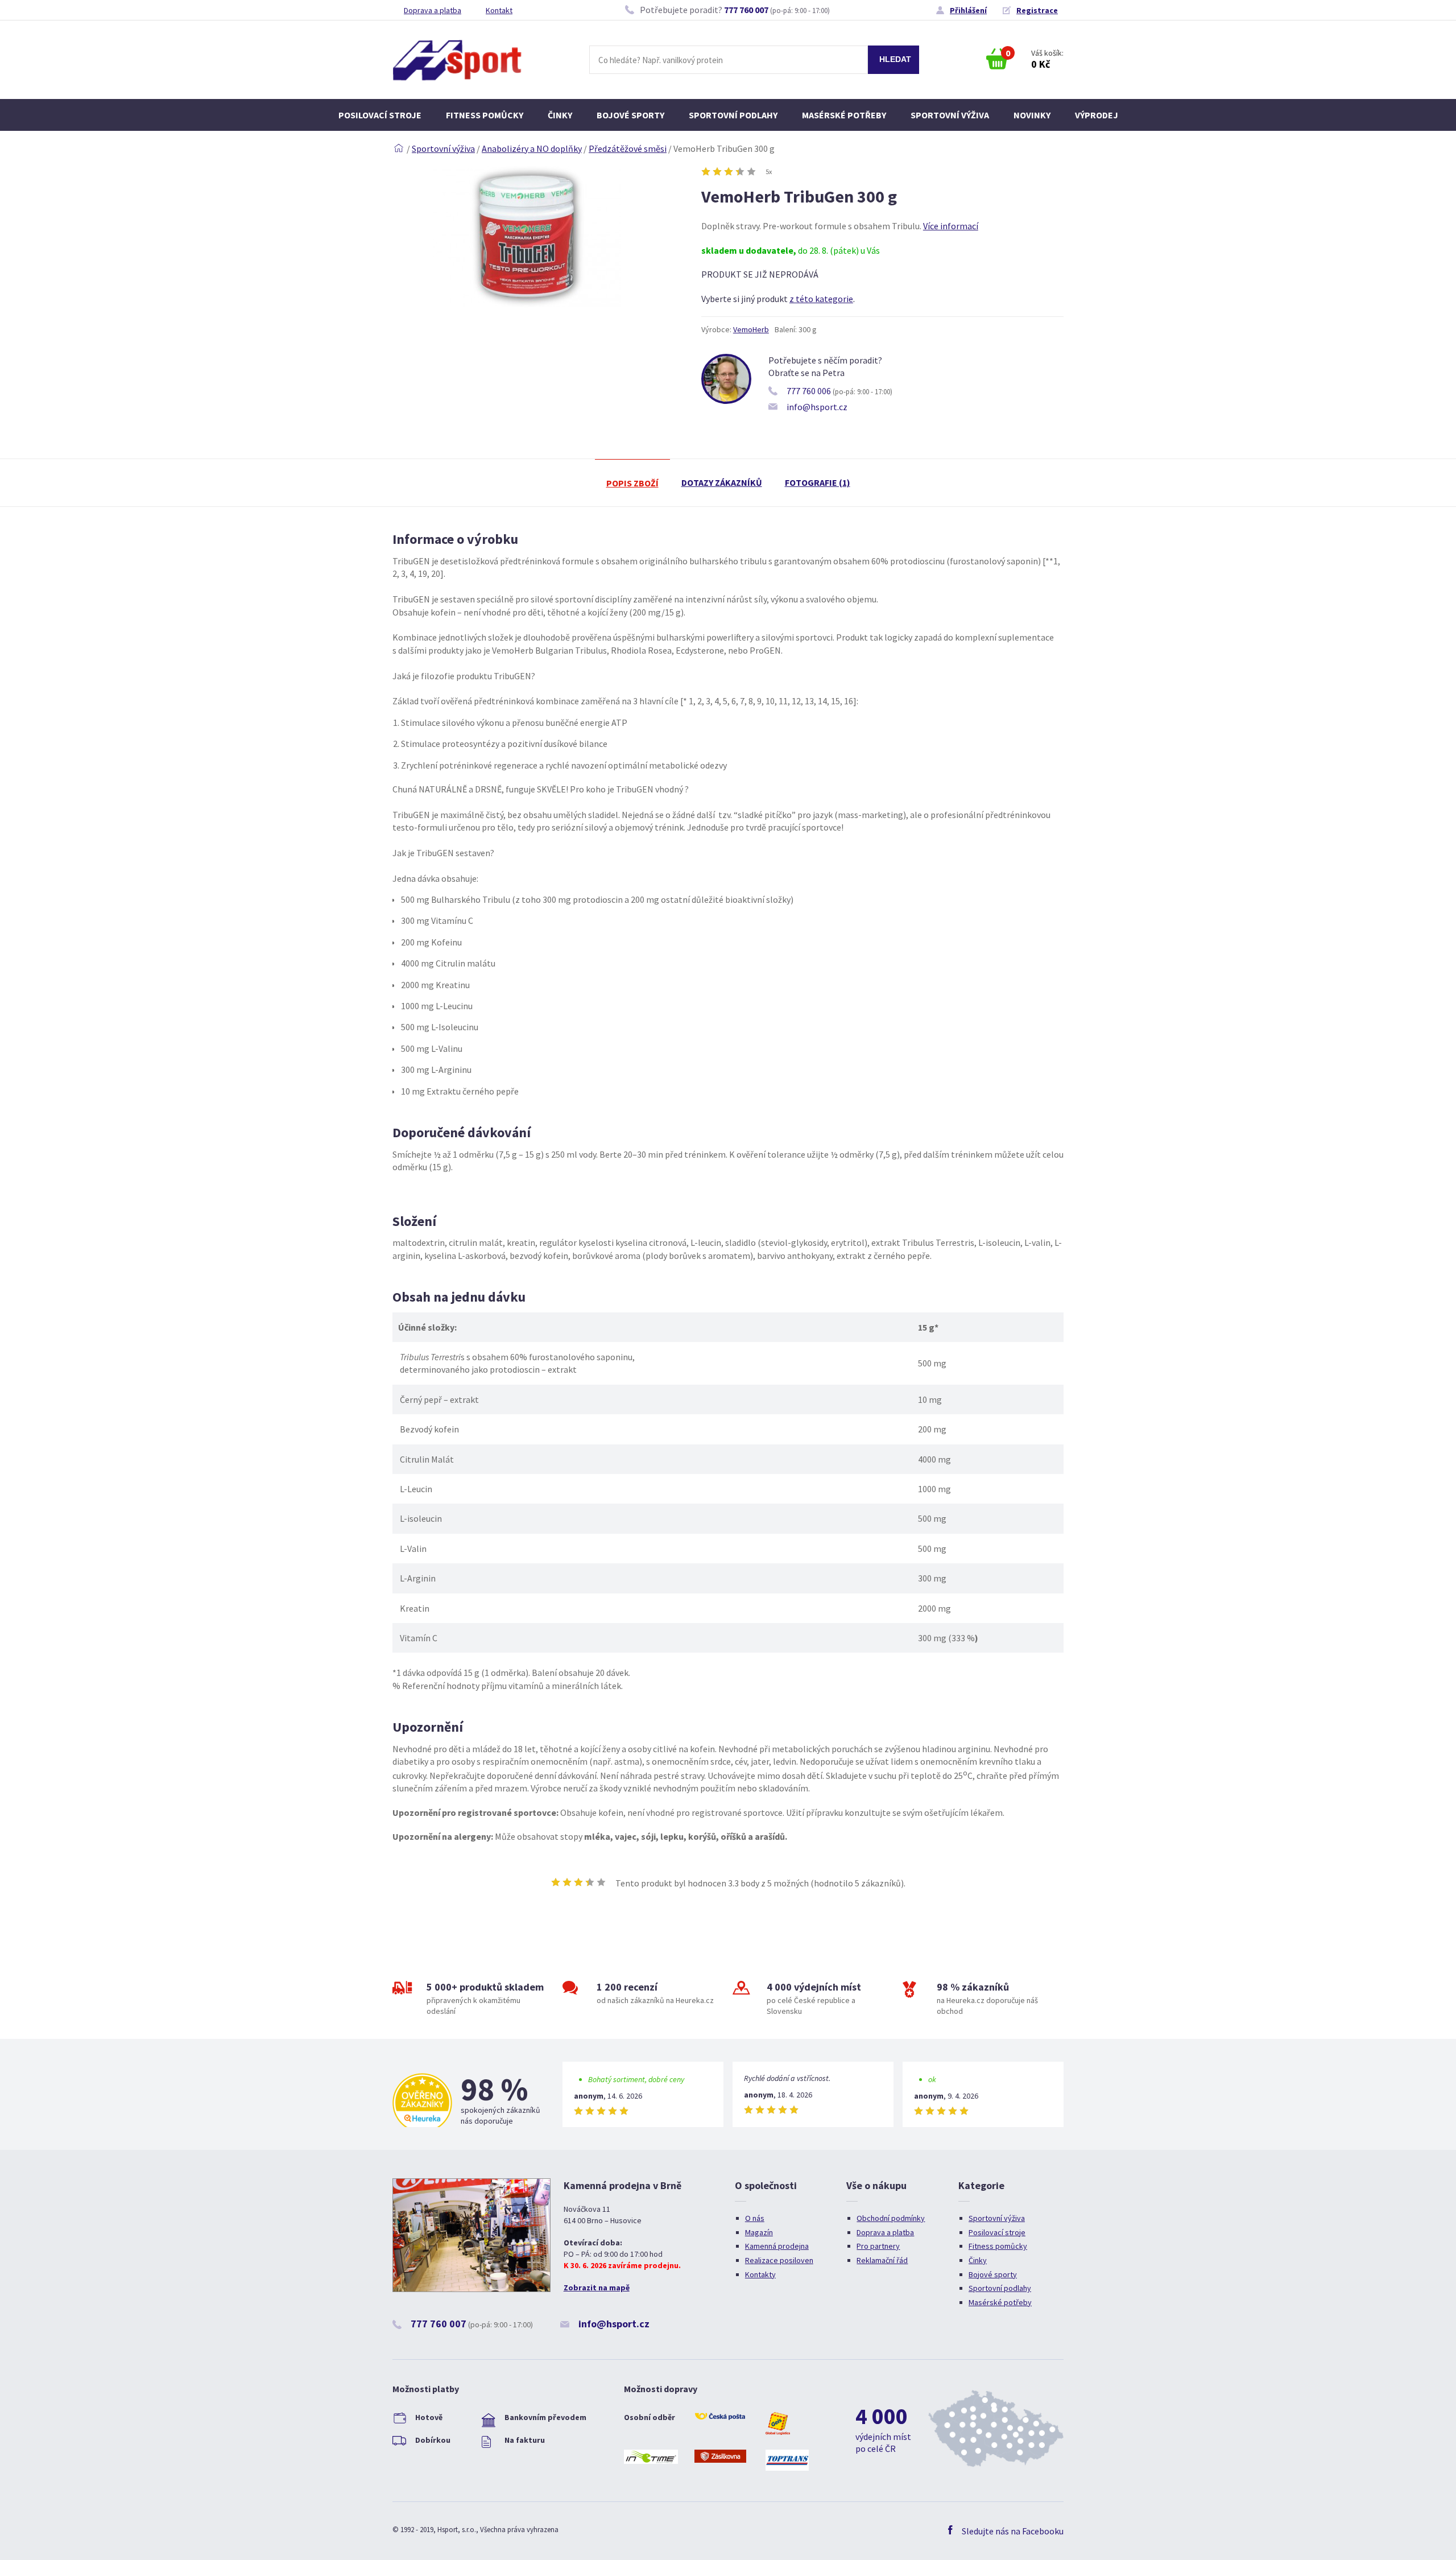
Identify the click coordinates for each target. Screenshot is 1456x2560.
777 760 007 (746, 10)
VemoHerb (751, 329)
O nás (755, 2218)
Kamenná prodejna (777, 2246)
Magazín (759, 2232)
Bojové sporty (630, 115)
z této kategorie (821, 299)
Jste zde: (399, 148)
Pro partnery (878, 2246)
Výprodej (1097, 115)
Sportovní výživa (950, 115)
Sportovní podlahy (733, 115)
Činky (560, 115)
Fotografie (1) (818, 482)
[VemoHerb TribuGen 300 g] (527, 304)
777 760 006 (809, 391)
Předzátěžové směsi (628, 148)
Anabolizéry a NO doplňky (532, 148)
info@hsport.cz (817, 407)
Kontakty (760, 2274)
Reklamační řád (882, 2260)
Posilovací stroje (380, 115)
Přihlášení (968, 10)
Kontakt (499, 10)
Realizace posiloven (779, 2260)
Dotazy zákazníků (722, 482)
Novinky (1032, 115)
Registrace (1037, 10)
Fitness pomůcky (485, 115)
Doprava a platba (433, 10)
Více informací (951, 226)
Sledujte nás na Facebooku (1013, 2531)
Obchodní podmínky (891, 2218)
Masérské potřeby (844, 115)
